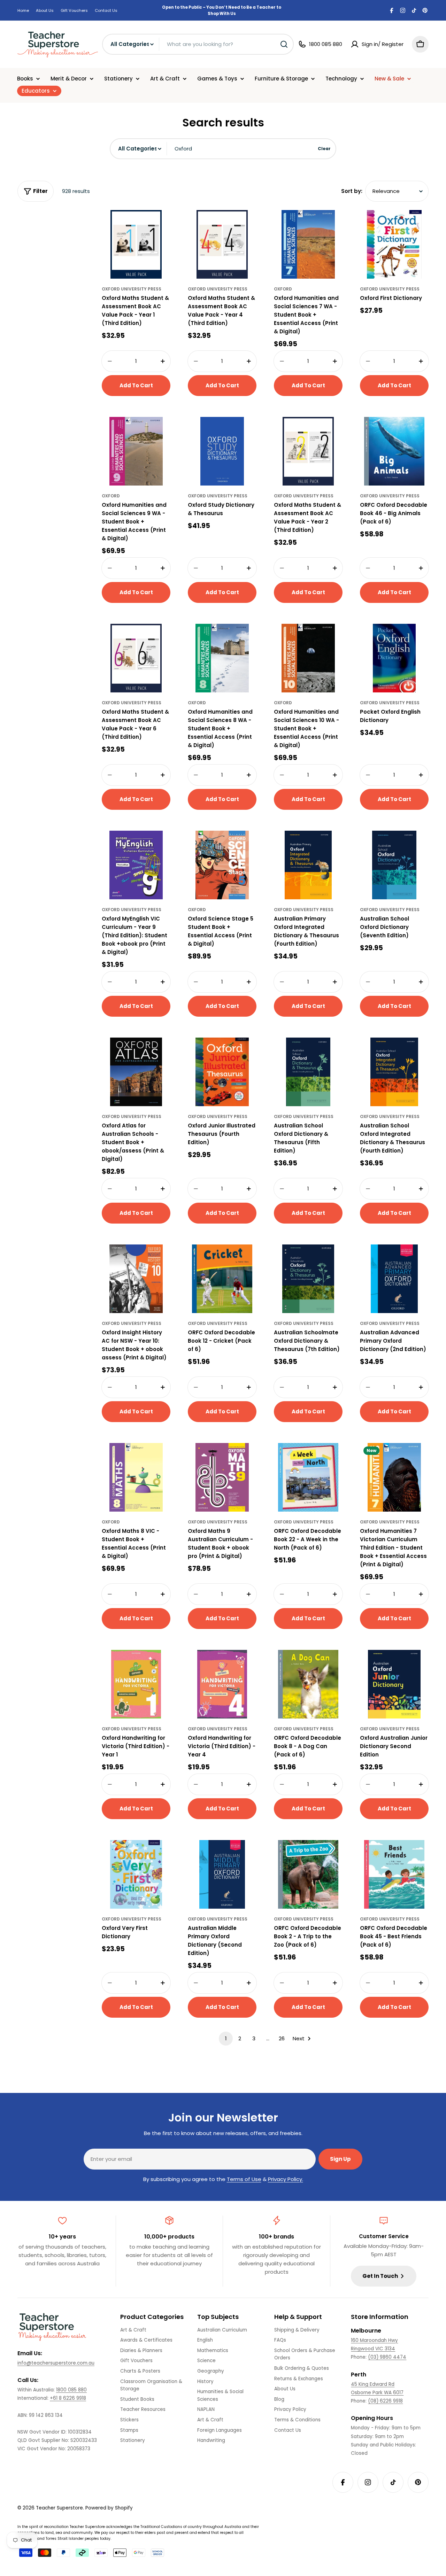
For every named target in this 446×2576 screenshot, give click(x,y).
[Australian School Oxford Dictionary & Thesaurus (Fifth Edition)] (308, 1072)
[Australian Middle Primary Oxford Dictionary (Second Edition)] (222, 1874)
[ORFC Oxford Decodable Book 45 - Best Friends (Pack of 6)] (394, 1874)
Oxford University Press (132, 289)
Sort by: (352, 191)
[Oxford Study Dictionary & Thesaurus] (222, 451)
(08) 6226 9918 (385, 2401)
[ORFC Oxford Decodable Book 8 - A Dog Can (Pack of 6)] (308, 1684)
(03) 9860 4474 (387, 2357)
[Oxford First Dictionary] (394, 244)
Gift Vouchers (74, 10)
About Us (45, 10)
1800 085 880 (71, 2390)
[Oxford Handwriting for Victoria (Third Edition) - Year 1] (136, 1684)
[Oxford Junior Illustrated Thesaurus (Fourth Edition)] (222, 1072)
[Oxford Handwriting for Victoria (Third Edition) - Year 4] (222, 1684)
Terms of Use (244, 2179)
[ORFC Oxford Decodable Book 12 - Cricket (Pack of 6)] (222, 1279)
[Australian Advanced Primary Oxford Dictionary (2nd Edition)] (394, 1279)
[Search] (284, 44)
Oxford (283, 289)
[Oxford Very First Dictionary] (136, 1874)
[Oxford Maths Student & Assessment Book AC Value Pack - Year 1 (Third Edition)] (136, 244)
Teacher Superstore (59, 2508)
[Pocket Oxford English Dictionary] (394, 658)
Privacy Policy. (286, 2179)
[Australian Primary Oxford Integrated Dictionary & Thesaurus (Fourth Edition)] (308, 865)
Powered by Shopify (109, 2508)
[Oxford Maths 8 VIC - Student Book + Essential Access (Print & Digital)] (136, 1477)
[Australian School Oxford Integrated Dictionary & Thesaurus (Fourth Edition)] (394, 1072)
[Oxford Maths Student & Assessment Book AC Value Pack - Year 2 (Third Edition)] (308, 451)
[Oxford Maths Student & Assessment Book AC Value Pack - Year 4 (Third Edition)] (222, 244)
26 (282, 2038)
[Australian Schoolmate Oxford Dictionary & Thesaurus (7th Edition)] (308, 1279)
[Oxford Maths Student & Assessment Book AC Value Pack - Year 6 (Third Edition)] (136, 658)
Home (23, 10)
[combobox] (198, 44)
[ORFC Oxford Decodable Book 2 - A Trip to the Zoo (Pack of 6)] (308, 1874)
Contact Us (106, 10)
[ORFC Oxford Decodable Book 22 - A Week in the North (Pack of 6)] (308, 1477)
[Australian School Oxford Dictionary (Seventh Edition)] (394, 865)
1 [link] (226, 2038)
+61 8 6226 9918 (68, 2398)
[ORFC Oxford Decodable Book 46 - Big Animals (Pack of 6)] (394, 451)
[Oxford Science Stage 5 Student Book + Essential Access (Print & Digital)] (222, 865)
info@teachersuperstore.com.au (56, 2363)
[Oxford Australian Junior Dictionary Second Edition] (394, 1684)
